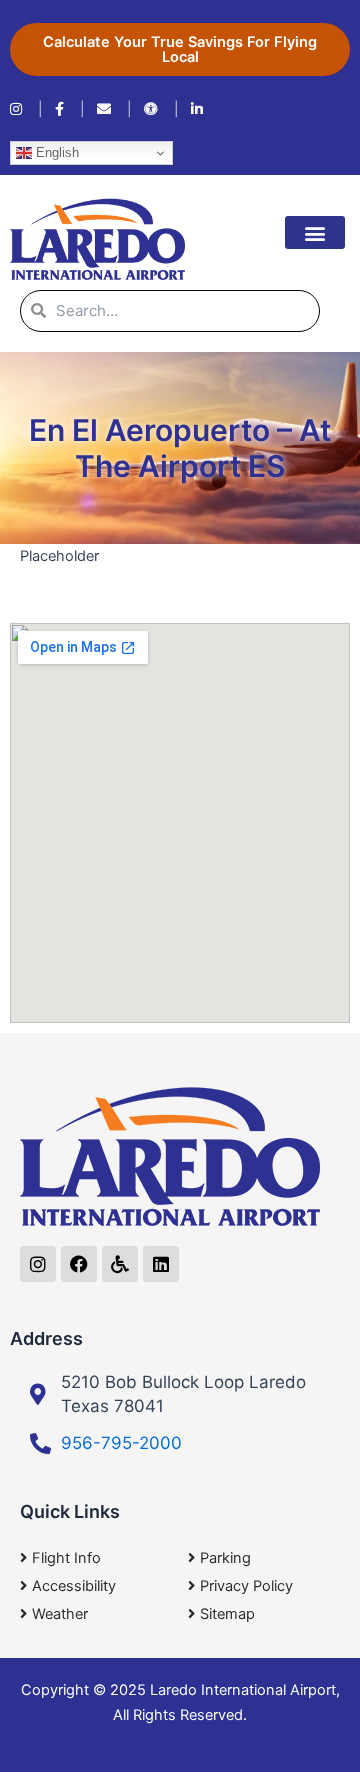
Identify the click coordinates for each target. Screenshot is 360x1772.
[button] (315, 232)
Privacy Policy (246, 1586)
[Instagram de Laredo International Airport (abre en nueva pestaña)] (26, 109)
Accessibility (74, 1586)
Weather (60, 1614)
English (55, 152)
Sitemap (227, 1614)
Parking (225, 1558)
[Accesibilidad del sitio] (161, 109)
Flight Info (66, 1558)
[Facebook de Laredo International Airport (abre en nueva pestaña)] (70, 109)
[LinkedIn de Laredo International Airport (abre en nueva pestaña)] (197, 109)
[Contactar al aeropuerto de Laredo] (114, 109)
